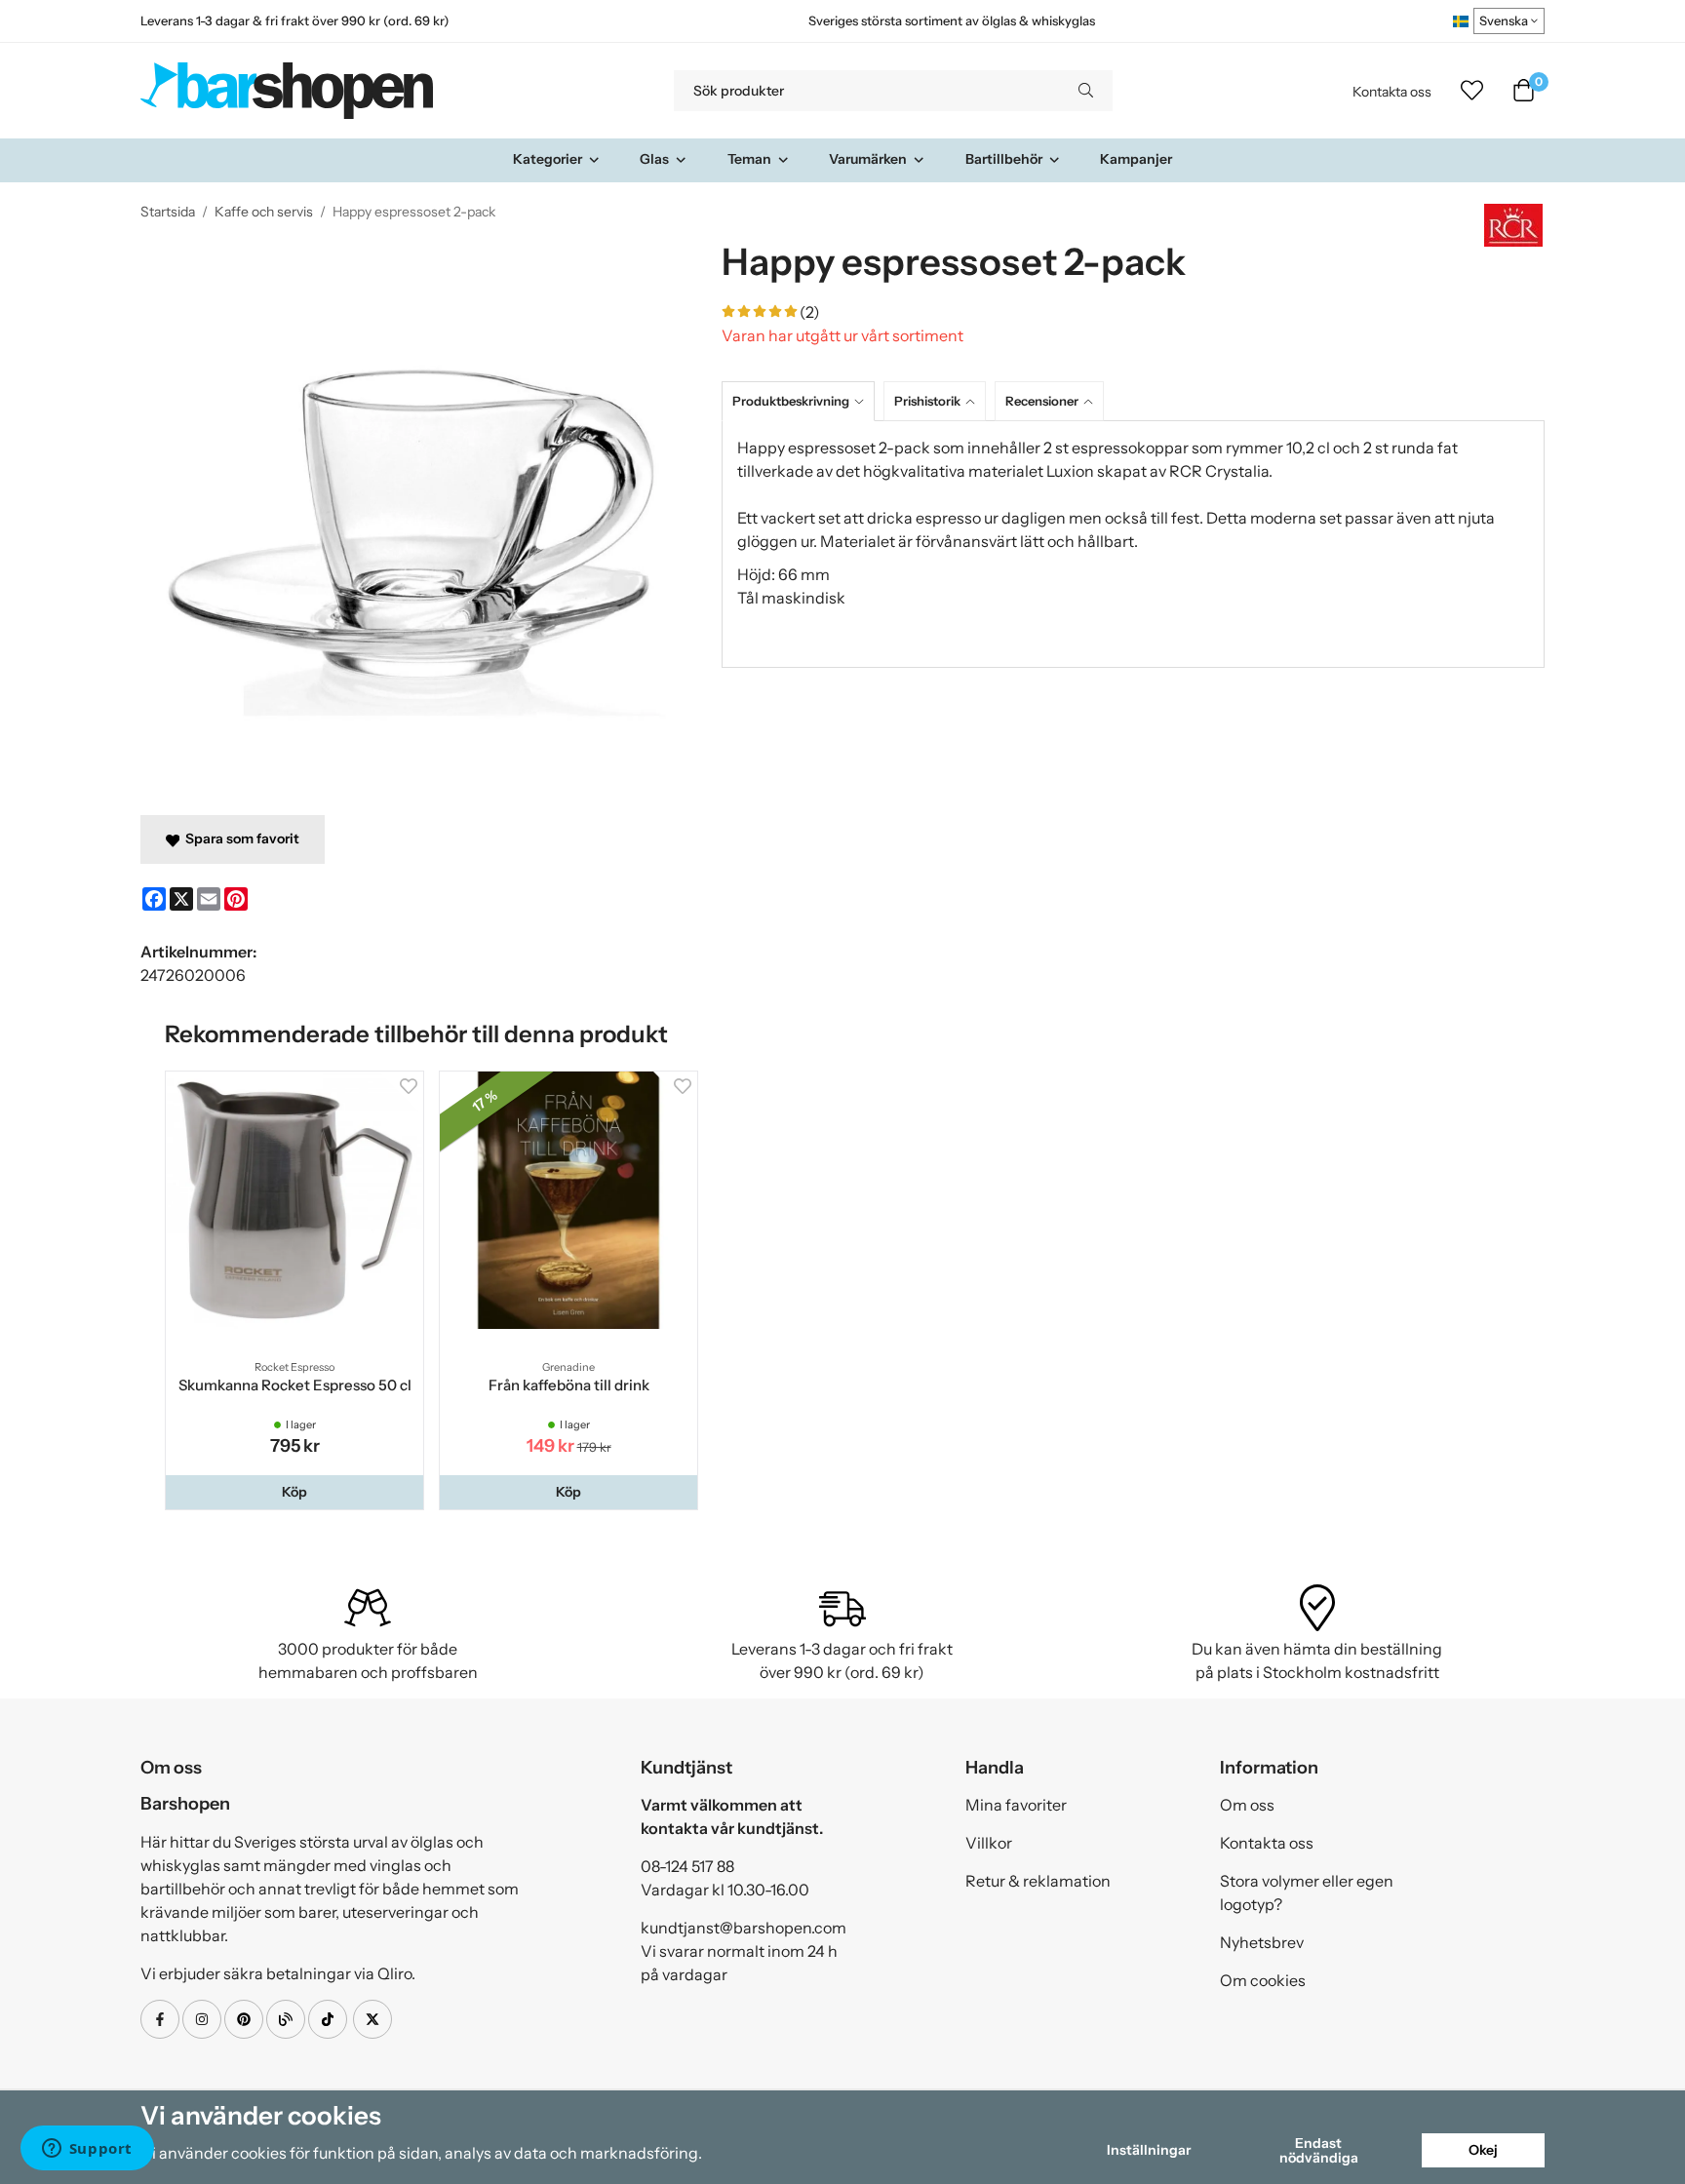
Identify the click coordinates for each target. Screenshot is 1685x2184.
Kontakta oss (1392, 92)
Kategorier (548, 159)
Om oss (1247, 1805)
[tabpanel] (1133, 544)
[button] (294, 1492)
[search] (1086, 91)
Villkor (989, 1843)
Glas (654, 159)
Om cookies (1263, 1980)
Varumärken (868, 159)
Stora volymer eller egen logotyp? (1307, 1892)
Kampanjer (1136, 159)
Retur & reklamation (1038, 1881)
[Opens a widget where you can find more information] (87, 2150)
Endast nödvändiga (1319, 2150)
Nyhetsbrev (1262, 1942)
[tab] (803, 401)
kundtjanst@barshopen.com (744, 1928)
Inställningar (1149, 2150)
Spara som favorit (239, 838)
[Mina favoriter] (1472, 91)
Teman (749, 159)
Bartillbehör (1004, 159)
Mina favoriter (1016, 1805)
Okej (1483, 2150)
